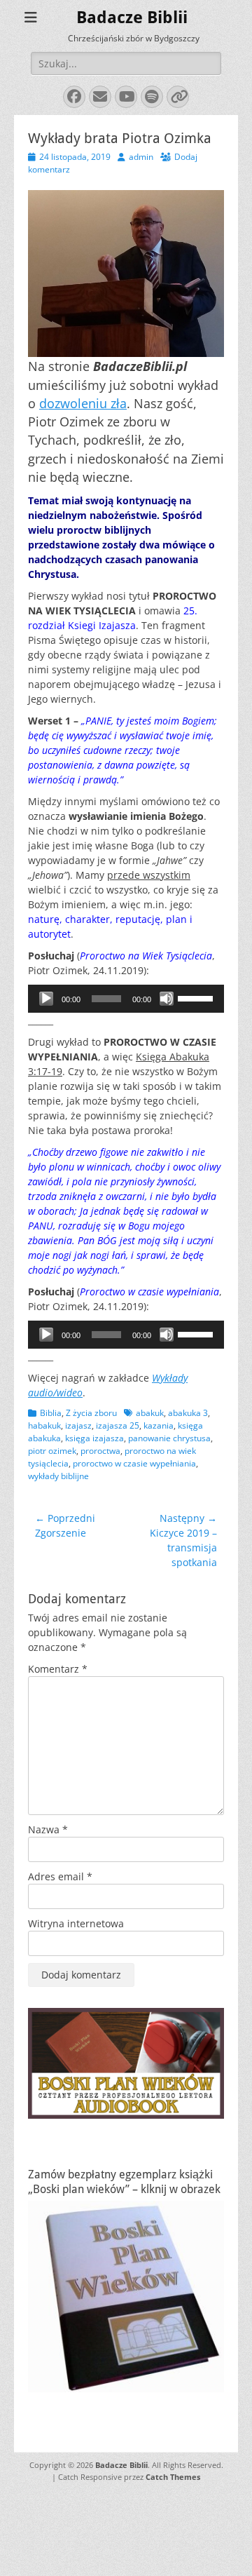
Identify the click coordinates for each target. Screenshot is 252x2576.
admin (141, 157)
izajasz (78, 1425)
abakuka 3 (188, 1413)
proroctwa (100, 1451)
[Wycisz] (167, 999)
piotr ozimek (52, 1451)
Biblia (51, 1413)
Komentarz (58, 1669)
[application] (126, 999)
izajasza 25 (118, 1425)
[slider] (197, 997)
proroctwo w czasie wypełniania (134, 1463)
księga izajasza (94, 1438)
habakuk (44, 1425)
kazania (159, 1425)
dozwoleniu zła (83, 403)
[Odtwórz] (46, 999)
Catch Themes (173, 2477)
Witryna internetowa (76, 1923)
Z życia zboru (91, 1413)
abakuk (150, 1413)
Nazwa (48, 1829)
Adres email (60, 1876)
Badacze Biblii (132, 18)
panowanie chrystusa (169, 1438)
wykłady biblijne (58, 1476)
